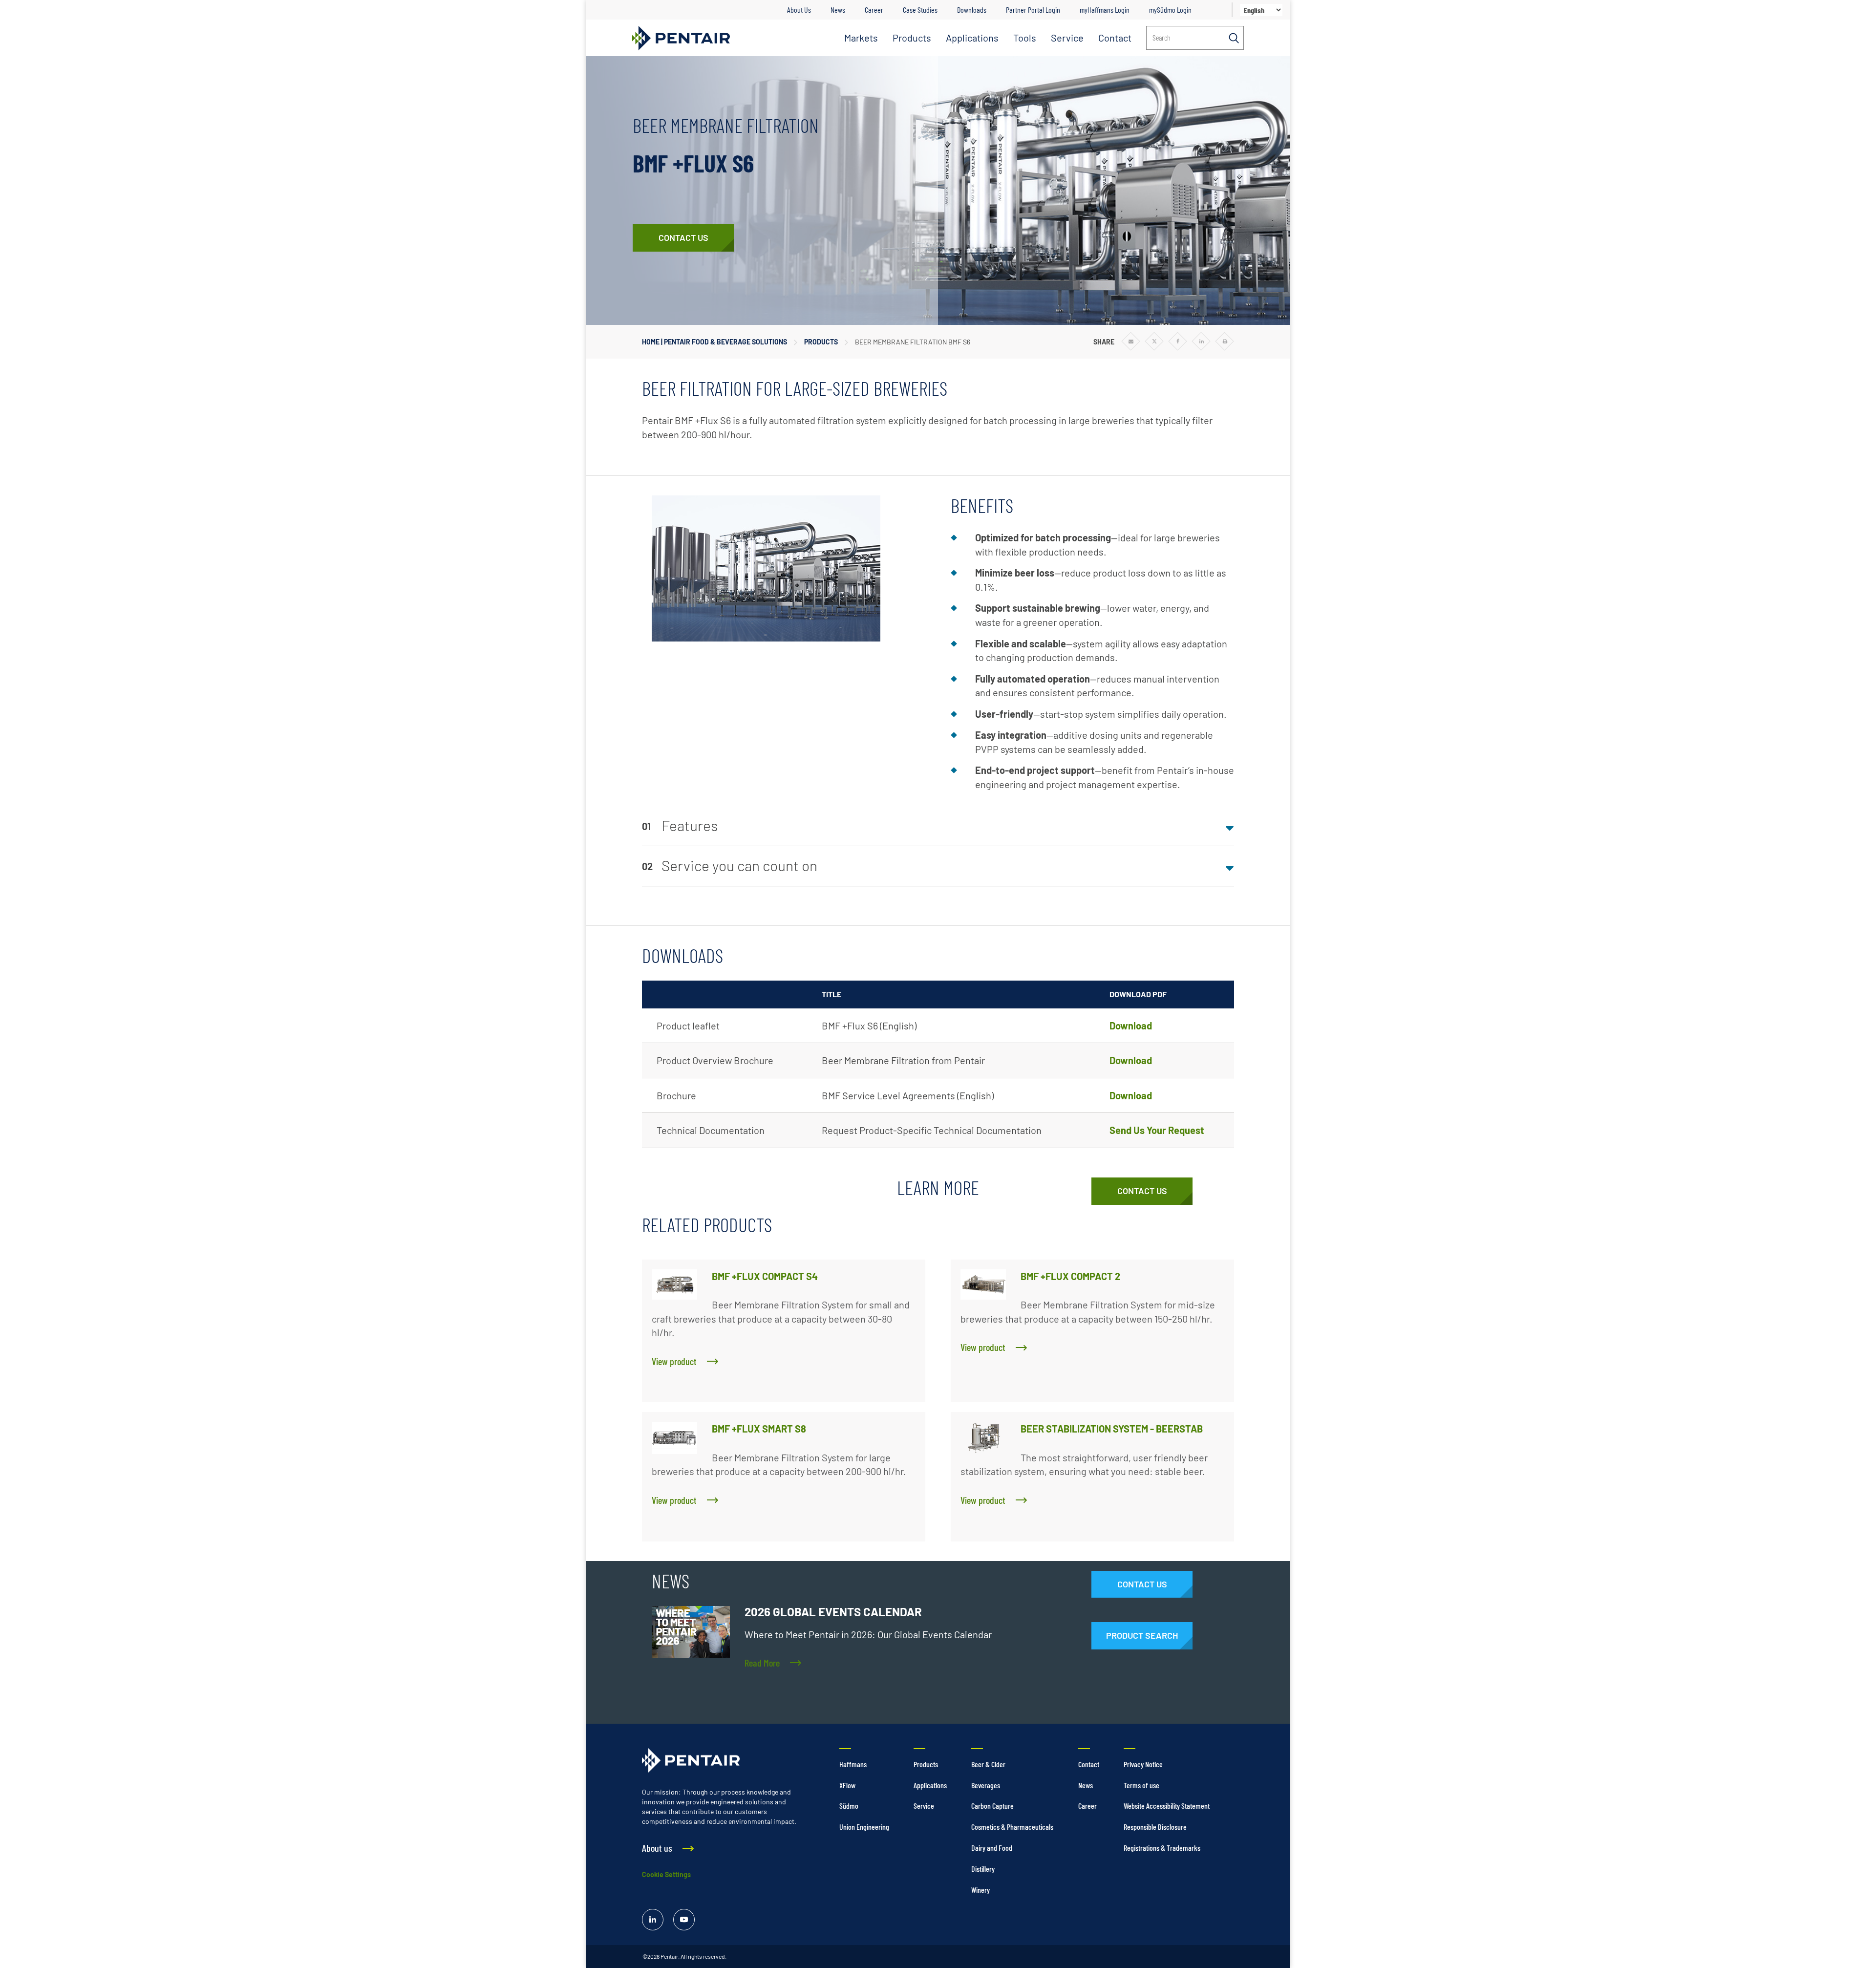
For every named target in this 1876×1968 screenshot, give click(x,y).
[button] (938, 826)
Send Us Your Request (1157, 1130)
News (838, 10)
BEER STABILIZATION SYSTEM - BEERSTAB (1112, 1429)
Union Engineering (864, 1827)
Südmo (849, 1806)
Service (1067, 38)
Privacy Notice (1143, 1764)
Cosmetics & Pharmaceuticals (1012, 1827)
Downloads (972, 10)
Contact (1115, 38)
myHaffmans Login (1105, 10)
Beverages (986, 1785)
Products (912, 38)
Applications (972, 38)
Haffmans (853, 1764)
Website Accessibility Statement (1167, 1806)
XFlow (847, 1785)
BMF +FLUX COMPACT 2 (1070, 1276)
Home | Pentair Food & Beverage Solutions (714, 342)
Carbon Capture (992, 1806)
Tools (1025, 38)
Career (874, 10)
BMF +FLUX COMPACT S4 (765, 1276)
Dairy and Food (992, 1848)
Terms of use (1141, 1785)
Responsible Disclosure (1155, 1827)
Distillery (983, 1869)
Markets (861, 38)
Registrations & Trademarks (1162, 1848)
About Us (799, 10)
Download (1131, 1026)
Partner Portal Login (1033, 10)
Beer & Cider (988, 1764)
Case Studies (920, 10)
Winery (981, 1890)
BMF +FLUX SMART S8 (759, 1429)
